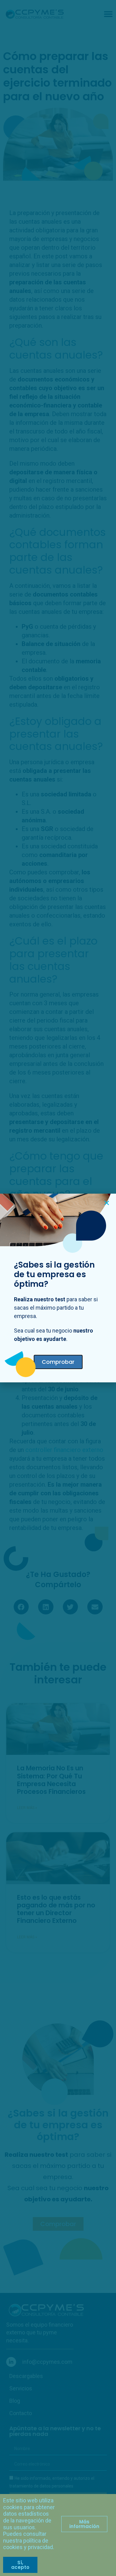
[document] (58, 1288)
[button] (107, 1203)
